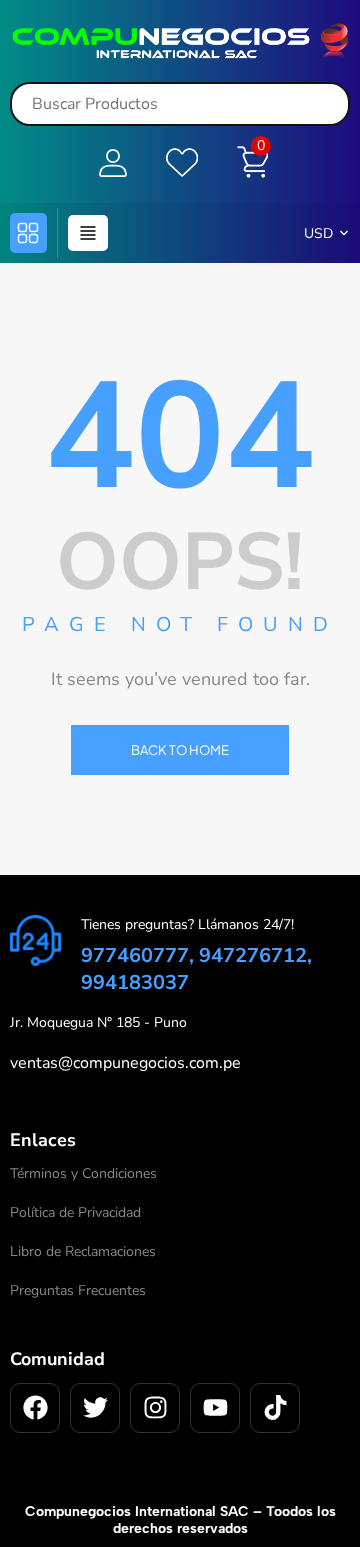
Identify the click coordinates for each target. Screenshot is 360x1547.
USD (318, 233)
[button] (28, 233)
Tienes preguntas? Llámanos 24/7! (187, 924)
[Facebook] (35, 1408)
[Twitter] (95, 1408)
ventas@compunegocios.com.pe (125, 1063)
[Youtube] (215, 1408)
